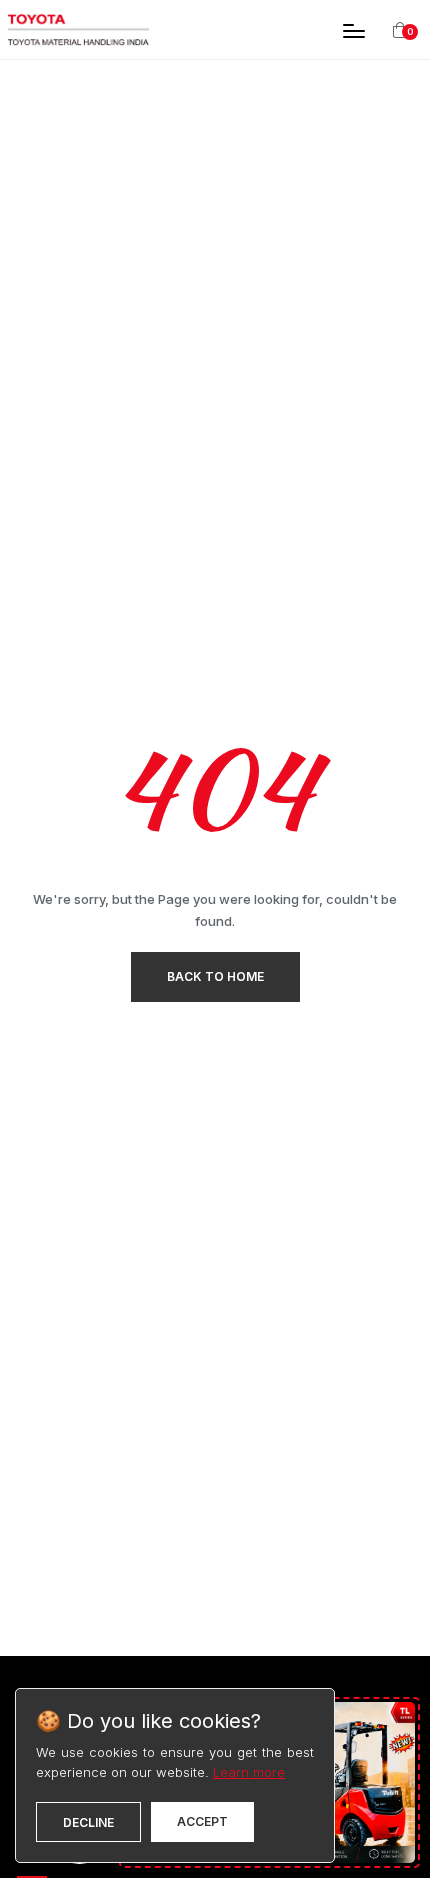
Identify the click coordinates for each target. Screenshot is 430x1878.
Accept (202, 1821)
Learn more (249, 1772)
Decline (88, 1822)
